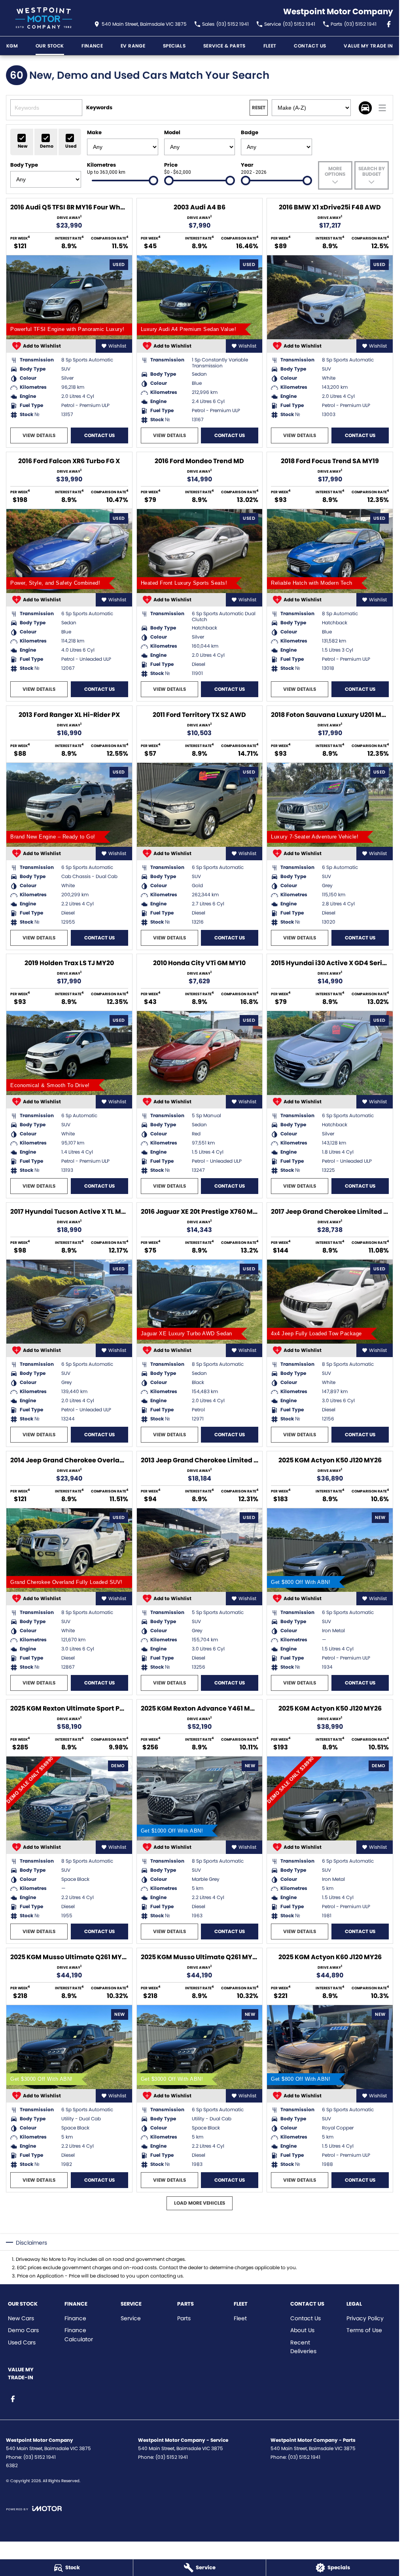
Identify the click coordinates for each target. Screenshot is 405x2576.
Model (172, 132)
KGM (12, 46)
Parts (184, 2318)
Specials (174, 46)
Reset (259, 107)
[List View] (382, 108)
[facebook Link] (389, 24)
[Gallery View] (365, 108)
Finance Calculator (79, 2335)
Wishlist (117, 346)
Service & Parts (224, 46)
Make (94, 132)
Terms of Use (364, 2330)
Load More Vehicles (200, 2203)
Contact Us (310, 46)
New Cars (21, 2318)
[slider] (153, 181)
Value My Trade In (368, 46)
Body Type (24, 165)
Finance (75, 2318)
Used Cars (22, 2342)
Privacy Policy (365, 2318)
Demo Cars (23, 2330)
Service (131, 2318)
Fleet (270, 46)
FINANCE (92, 46)
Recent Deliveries (303, 2347)
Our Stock (50, 46)
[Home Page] (44, 18)
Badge (250, 132)
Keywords (99, 107)
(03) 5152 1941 (40, 2457)
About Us (302, 2330)
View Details (39, 435)
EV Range (133, 46)
